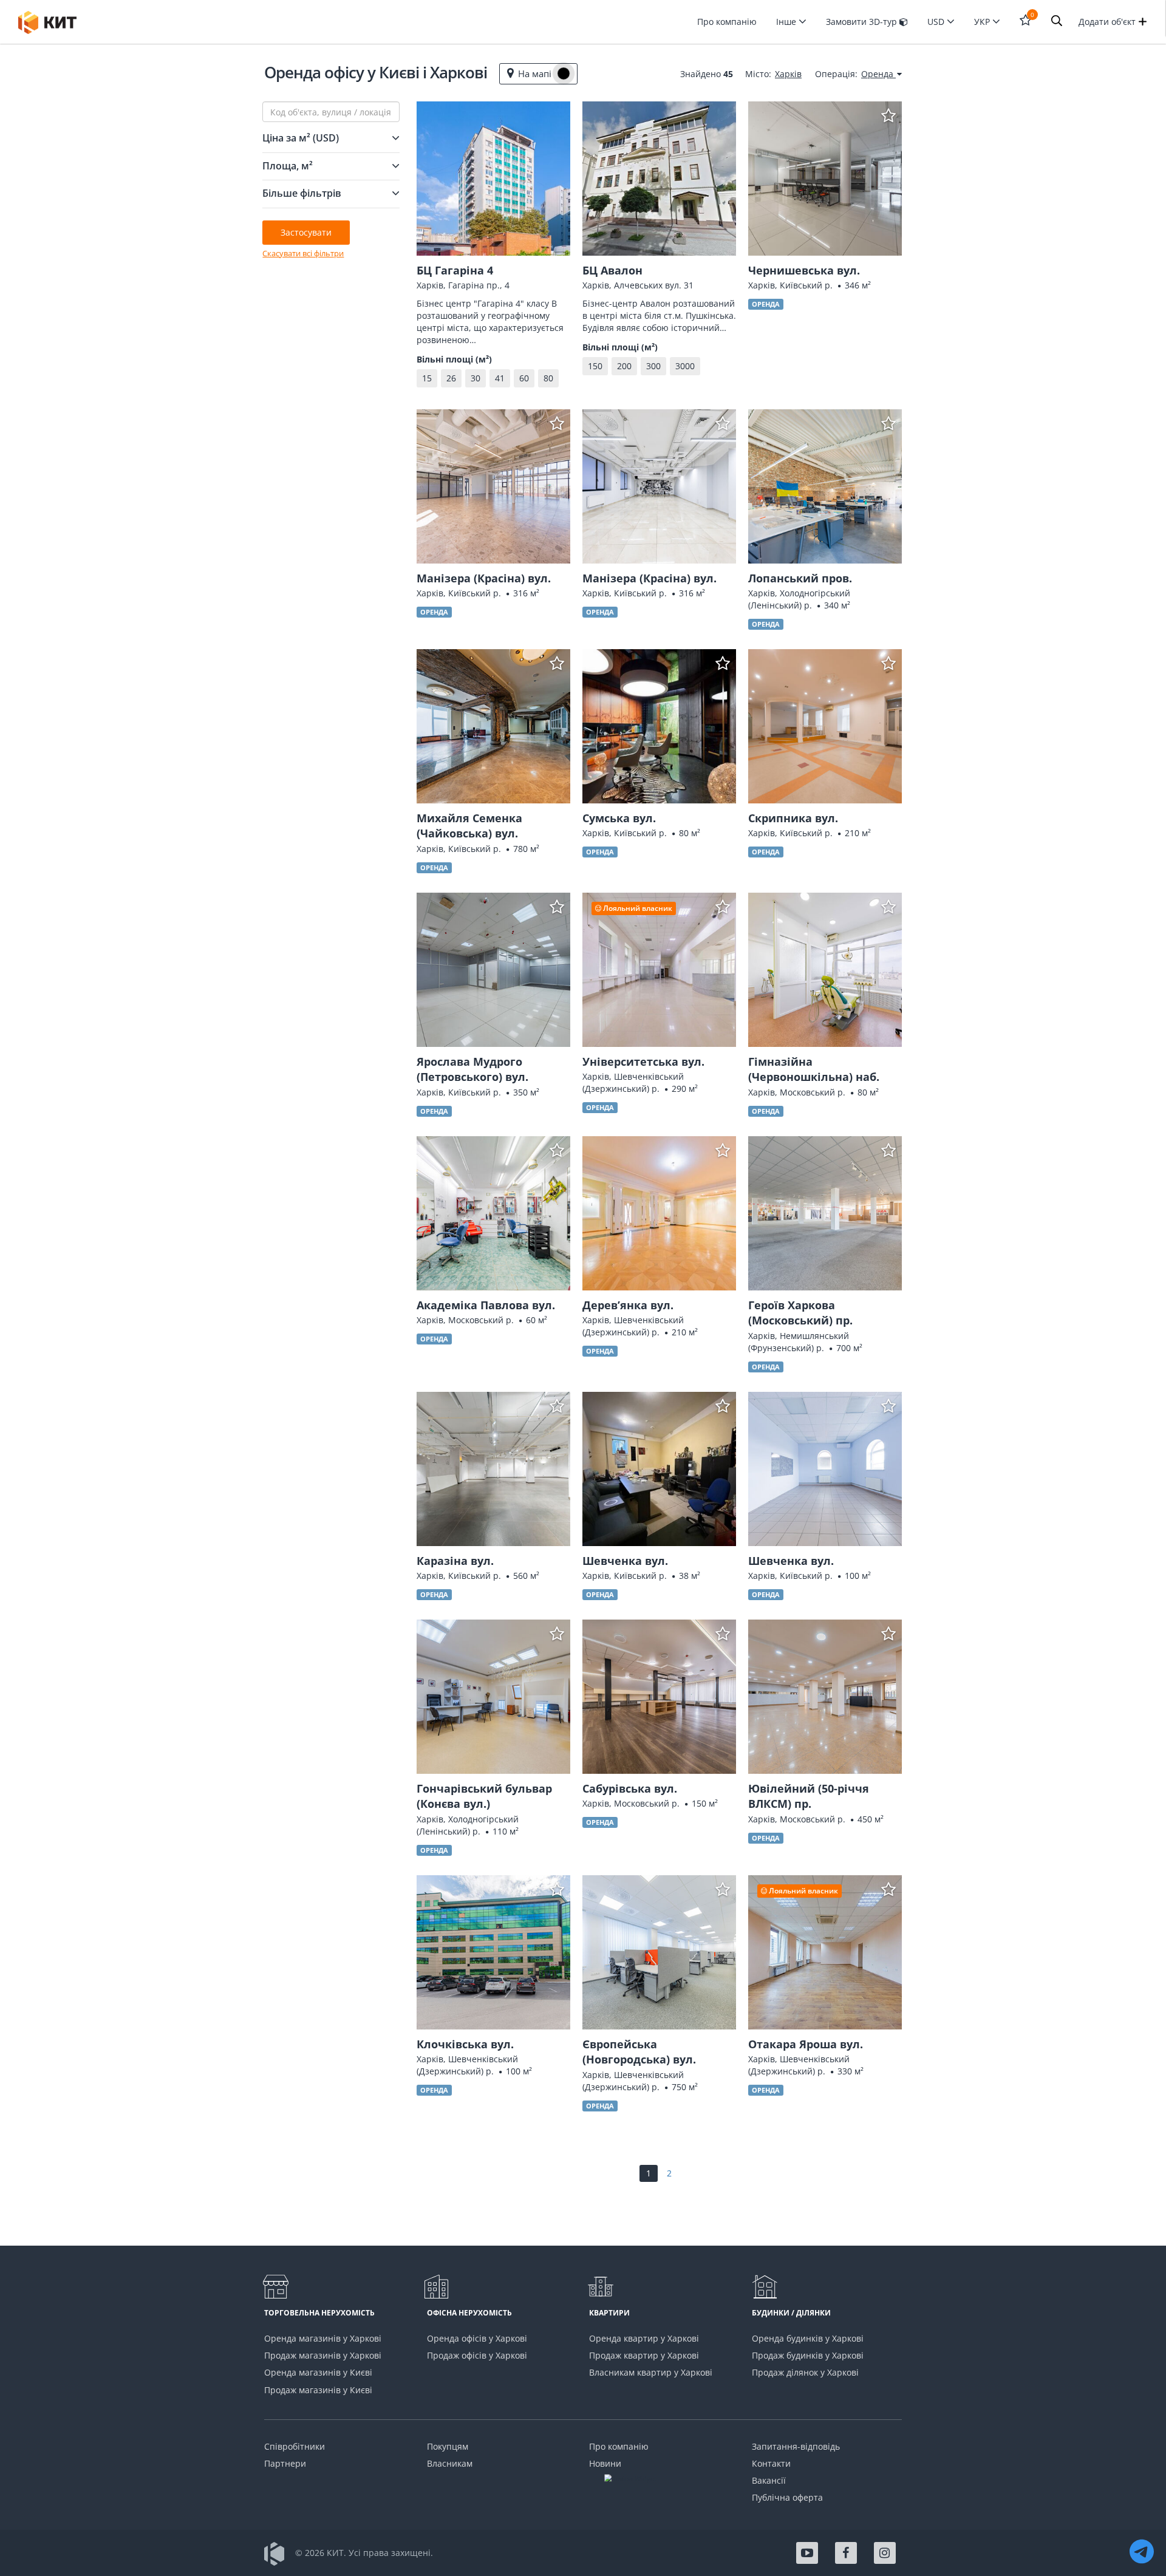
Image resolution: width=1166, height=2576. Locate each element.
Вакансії (769, 2480)
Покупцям (448, 2446)
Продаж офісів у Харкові (477, 2355)
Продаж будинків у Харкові (808, 2355)
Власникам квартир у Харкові (651, 2372)
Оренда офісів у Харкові (477, 2338)
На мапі (535, 73)
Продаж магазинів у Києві (318, 2390)
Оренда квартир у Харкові (644, 2338)
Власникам (450, 2463)
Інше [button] (787, 22)
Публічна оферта (787, 2497)
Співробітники (295, 2446)
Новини (605, 2463)
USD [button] (937, 22)
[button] (1057, 22)
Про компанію (727, 22)
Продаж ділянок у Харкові (805, 2372)
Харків (788, 74)
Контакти (771, 2463)
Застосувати (306, 232)
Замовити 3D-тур (863, 22)
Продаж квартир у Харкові (644, 2355)
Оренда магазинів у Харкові (323, 2338)
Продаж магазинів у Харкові (323, 2355)
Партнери (285, 2463)
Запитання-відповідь (796, 2446)
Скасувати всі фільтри (303, 253)
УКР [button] (983, 22)
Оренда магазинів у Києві (318, 2372)
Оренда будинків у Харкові (808, 2338)
